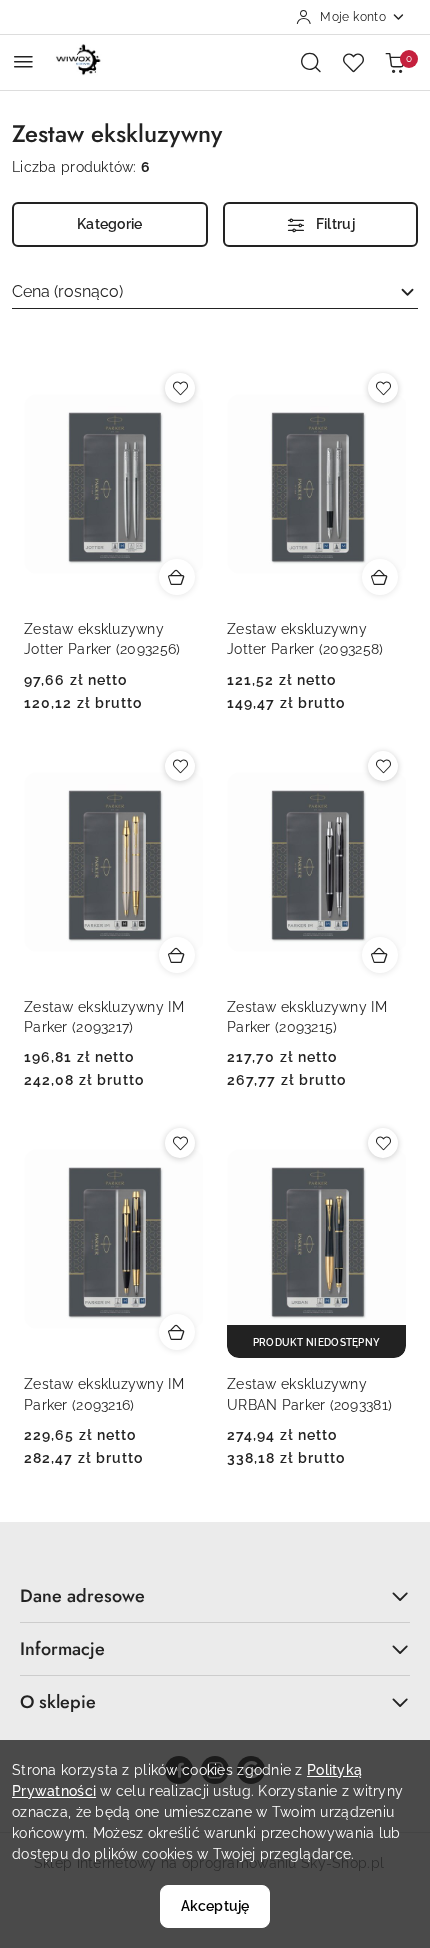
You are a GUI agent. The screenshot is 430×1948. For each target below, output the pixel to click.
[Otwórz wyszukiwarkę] (311, 62)
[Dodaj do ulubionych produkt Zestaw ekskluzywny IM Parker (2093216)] (180, 1143)
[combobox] (215, 292)
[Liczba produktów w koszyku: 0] (395, 62)
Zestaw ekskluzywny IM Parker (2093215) (307, 1017)
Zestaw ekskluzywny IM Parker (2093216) (104, 1394)
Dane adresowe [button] (82, 1596)
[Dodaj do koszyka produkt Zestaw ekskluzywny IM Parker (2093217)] (177, 955)
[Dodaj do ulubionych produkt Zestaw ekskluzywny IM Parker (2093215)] (383, 766)
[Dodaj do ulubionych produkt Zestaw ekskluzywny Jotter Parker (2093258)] (383, 388)
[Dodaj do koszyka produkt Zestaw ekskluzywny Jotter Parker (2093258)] (380, 577)
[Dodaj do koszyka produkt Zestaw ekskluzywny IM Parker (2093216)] (177, 1332)
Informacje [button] (62, 1649)
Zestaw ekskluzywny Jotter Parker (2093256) (102, 639)
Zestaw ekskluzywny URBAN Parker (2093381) (309, 1394)
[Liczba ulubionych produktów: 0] (353, 62)
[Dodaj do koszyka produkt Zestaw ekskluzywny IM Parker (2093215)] (380, 955)
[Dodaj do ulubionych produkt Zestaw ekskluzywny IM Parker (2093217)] (180, 766)
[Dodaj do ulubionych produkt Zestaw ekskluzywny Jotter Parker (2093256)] (180, 388)
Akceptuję (215, 1906)
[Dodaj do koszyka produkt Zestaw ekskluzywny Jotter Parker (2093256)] (177, 577)
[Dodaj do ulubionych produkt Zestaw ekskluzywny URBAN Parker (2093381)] (383, 1143)
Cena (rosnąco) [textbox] (67, 291)
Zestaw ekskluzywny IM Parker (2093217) (104, 1017)
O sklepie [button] (58, 1702)
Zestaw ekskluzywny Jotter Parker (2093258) (305, 639)
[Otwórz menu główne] (23, 61)
